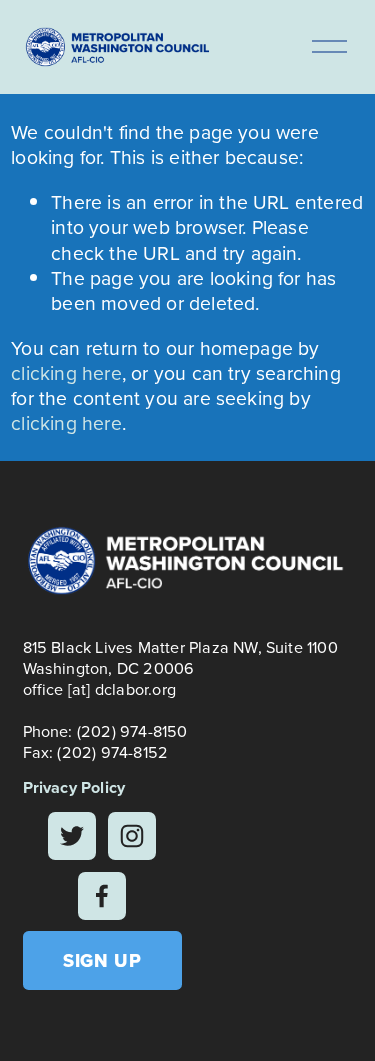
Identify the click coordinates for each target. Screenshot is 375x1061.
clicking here (66, 372)
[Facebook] (102, 896)
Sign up (102, 960)
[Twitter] (72, 836)
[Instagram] (132, 836)
